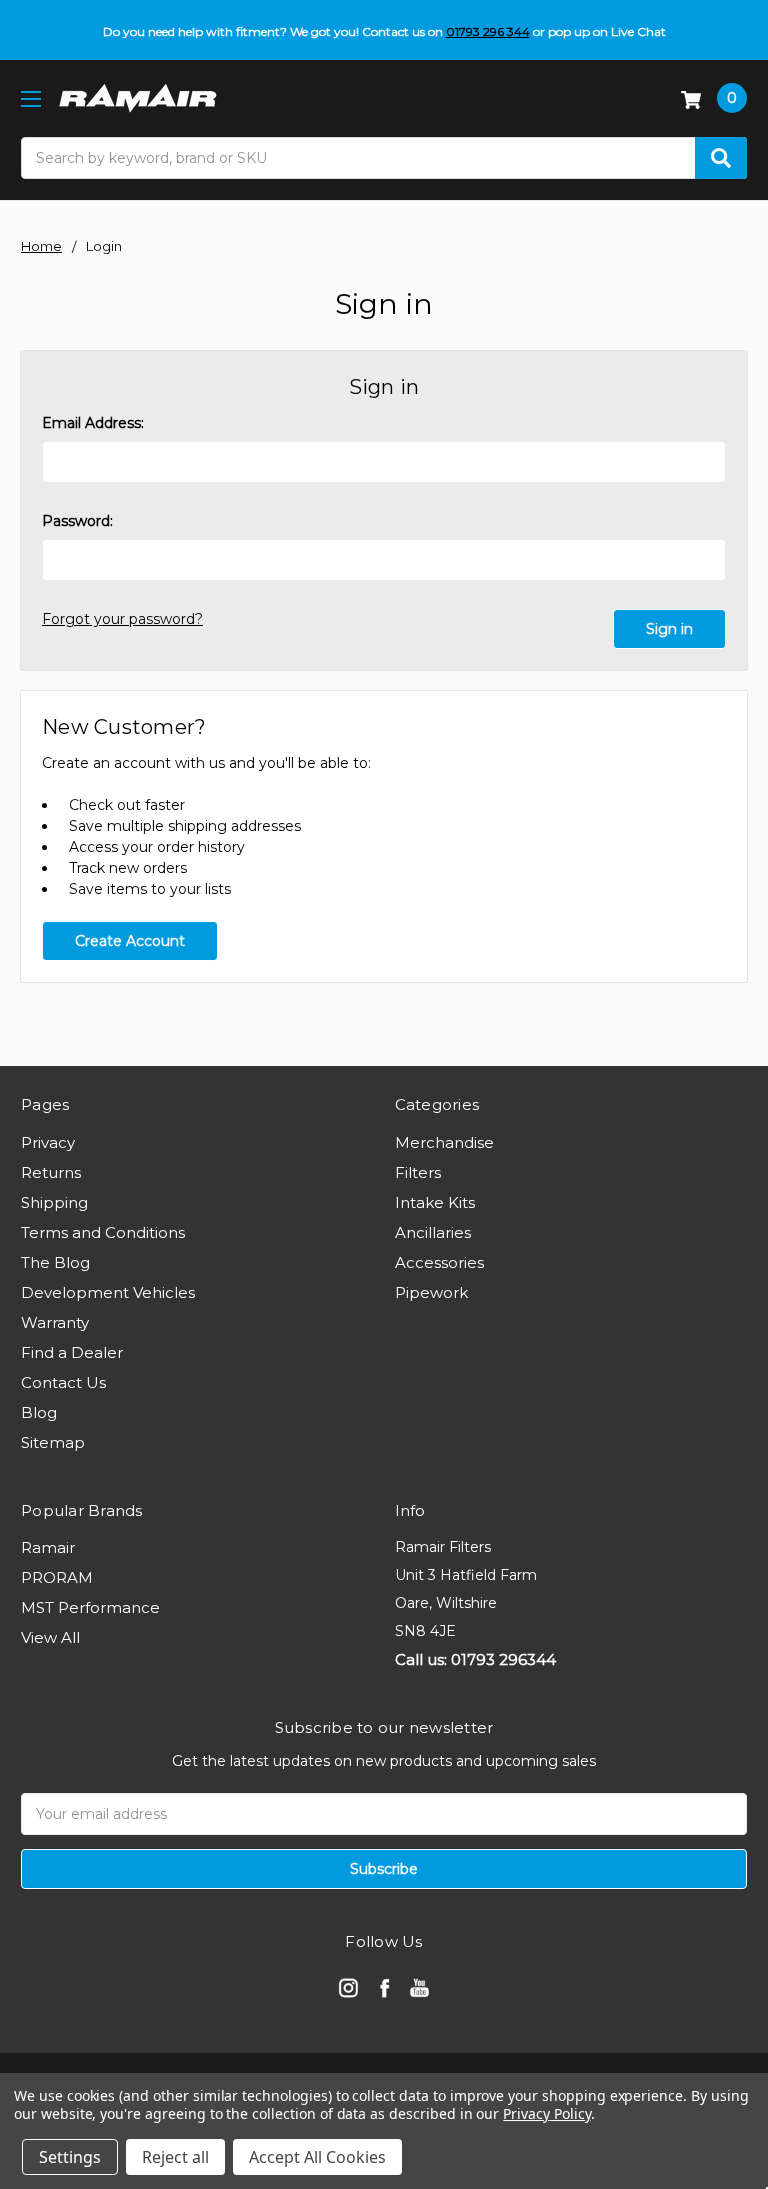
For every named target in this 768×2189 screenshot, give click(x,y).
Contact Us (63, 1382)
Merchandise (444, 1142)
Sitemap (53, 1442)
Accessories (439, 1262)
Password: (77, 521)
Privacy (48, 1142)
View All (50, 1637)
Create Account (130, 941)
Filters (418, 1172)
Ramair (48, 1547)
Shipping (54, 1202)
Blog (39, 1412)
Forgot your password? (122, 619)
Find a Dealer (72, 1352)
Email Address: (93, 423)
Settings (70, 2157)
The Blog (55, 1262)
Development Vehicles (108, 1292)
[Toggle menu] (30, 98)
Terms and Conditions (103, 1232)
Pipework (431, 1292)
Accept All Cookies (317, 2157)
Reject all (175, 2157)
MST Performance (90, 1607)
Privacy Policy (546, 2113)
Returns (51, 1172)
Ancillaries (433, 1232)
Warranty (55, 1322)
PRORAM (57, 1577)
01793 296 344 (488, 31)
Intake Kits (435, 1202)
